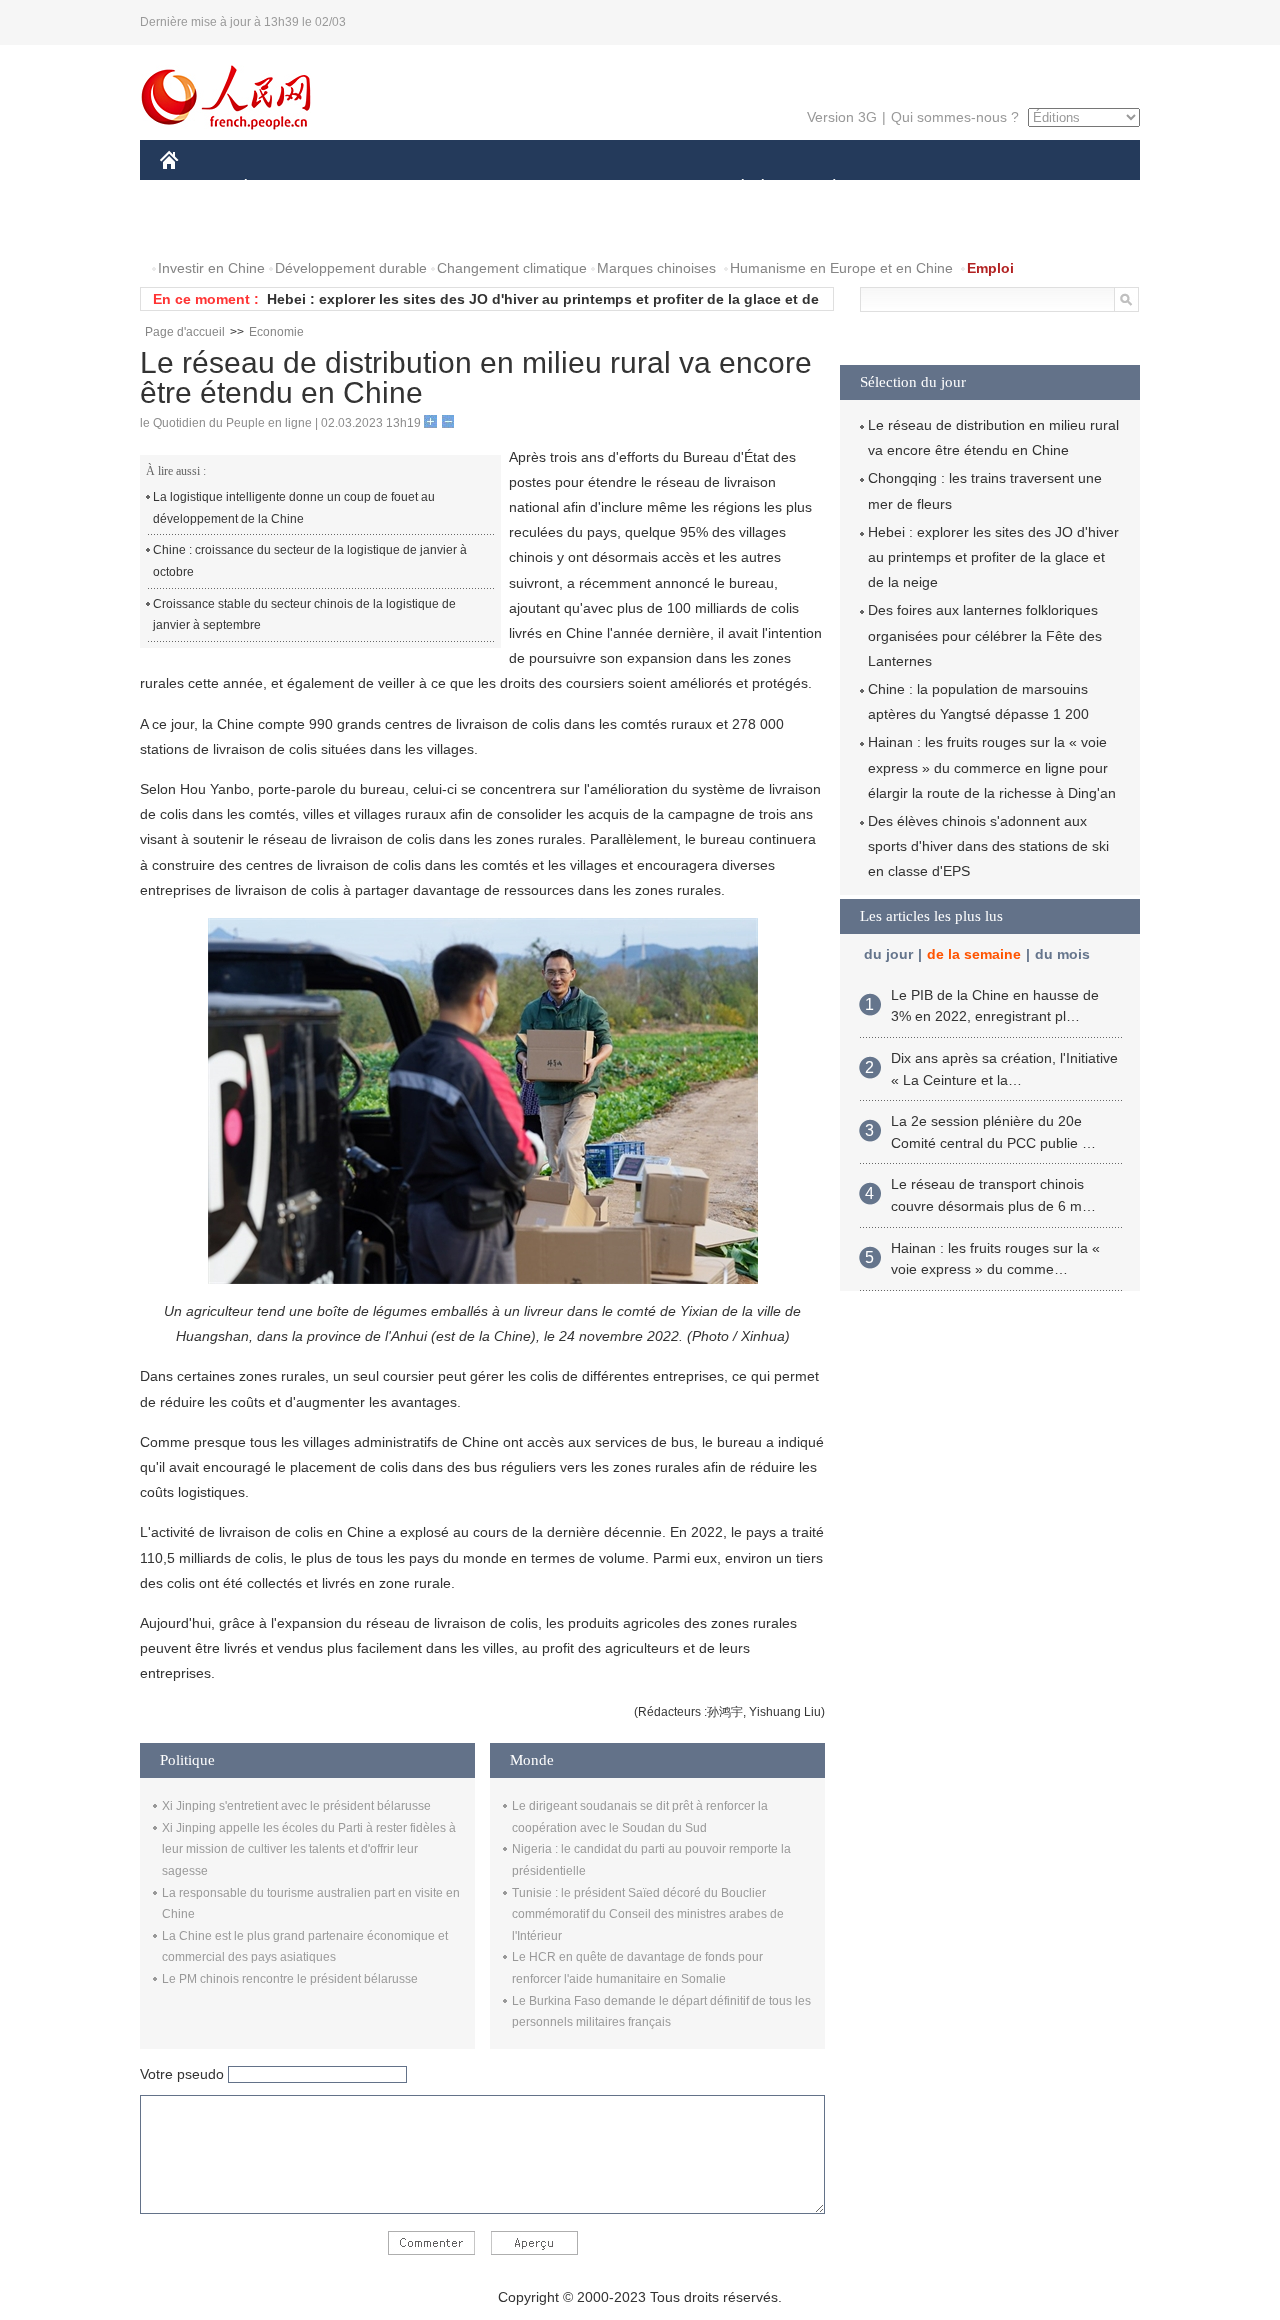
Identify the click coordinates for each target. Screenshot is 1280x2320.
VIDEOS (371, 228)
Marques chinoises (656, 268)
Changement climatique (512, 268)
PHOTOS (289, 228)
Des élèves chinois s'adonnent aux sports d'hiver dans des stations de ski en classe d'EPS (988, 846)
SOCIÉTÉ (733, 188)
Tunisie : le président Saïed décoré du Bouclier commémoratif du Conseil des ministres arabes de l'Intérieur (648, 1914)
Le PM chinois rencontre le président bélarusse (290, 1979)
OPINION (203, 228)
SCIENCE (551, 188)
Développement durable (351, 268)
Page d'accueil (185, 332)
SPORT (905, 188)
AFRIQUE (461, 188)
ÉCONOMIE (283, 188)
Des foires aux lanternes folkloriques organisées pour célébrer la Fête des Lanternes (985, 635)
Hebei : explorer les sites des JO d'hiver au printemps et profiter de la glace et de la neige (993, 557)
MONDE (376, 188)
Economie (276, 332)
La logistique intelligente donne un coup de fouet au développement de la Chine (294, 508)
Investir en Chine (211, 268)
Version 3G (842, 117)
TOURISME (991, 188)
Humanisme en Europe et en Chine (841, 268)
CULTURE (642, 188)
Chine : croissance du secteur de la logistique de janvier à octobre (310, 561)
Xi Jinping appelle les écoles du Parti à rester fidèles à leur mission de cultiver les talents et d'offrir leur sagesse (309, 1849)
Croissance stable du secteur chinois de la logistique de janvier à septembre (304, 615)
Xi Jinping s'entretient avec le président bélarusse (296, 1806)
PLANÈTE (823, 188)
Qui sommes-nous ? (955, 117)
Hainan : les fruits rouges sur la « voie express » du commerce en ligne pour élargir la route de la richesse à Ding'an (992, 767)
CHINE (195, 188)
